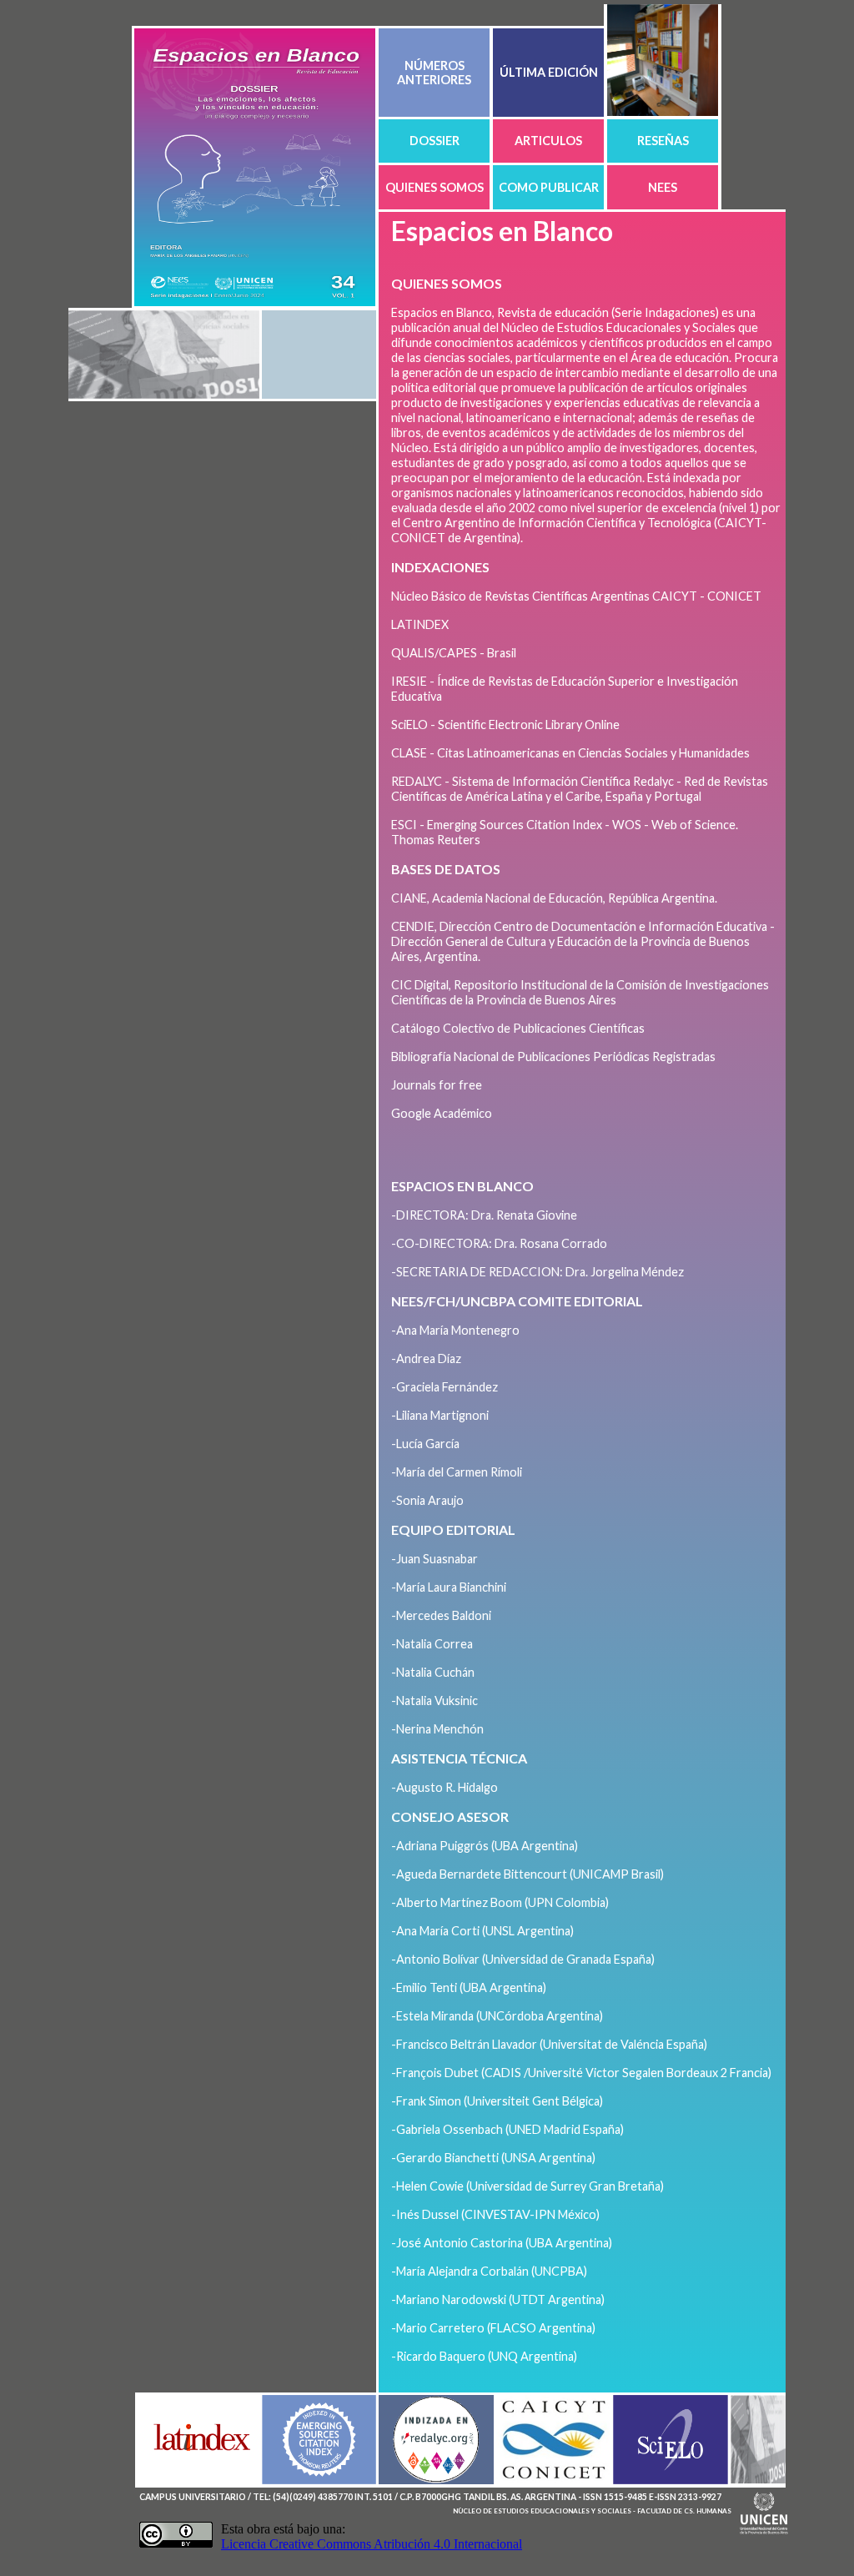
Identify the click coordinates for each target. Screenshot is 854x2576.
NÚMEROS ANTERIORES (434, 73)
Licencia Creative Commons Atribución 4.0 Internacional (372, 2544)
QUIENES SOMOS (435, 187)
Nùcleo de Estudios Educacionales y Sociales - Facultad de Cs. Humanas (592, 2511)
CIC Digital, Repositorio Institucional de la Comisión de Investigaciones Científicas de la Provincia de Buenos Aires (580, 992)
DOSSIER (435, 141)
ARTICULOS (548, 141)
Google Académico (442, 1113)
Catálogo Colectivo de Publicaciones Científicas (518, 1028)
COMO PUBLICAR (549, 187)
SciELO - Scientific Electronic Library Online (505, 724)
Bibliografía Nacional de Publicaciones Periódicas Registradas (553, 1057)
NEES (663, 187)
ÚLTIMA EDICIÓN (549, 72)
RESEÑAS (663, 141)
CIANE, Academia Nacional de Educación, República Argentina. (554, 898)
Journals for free (437, 1085)
